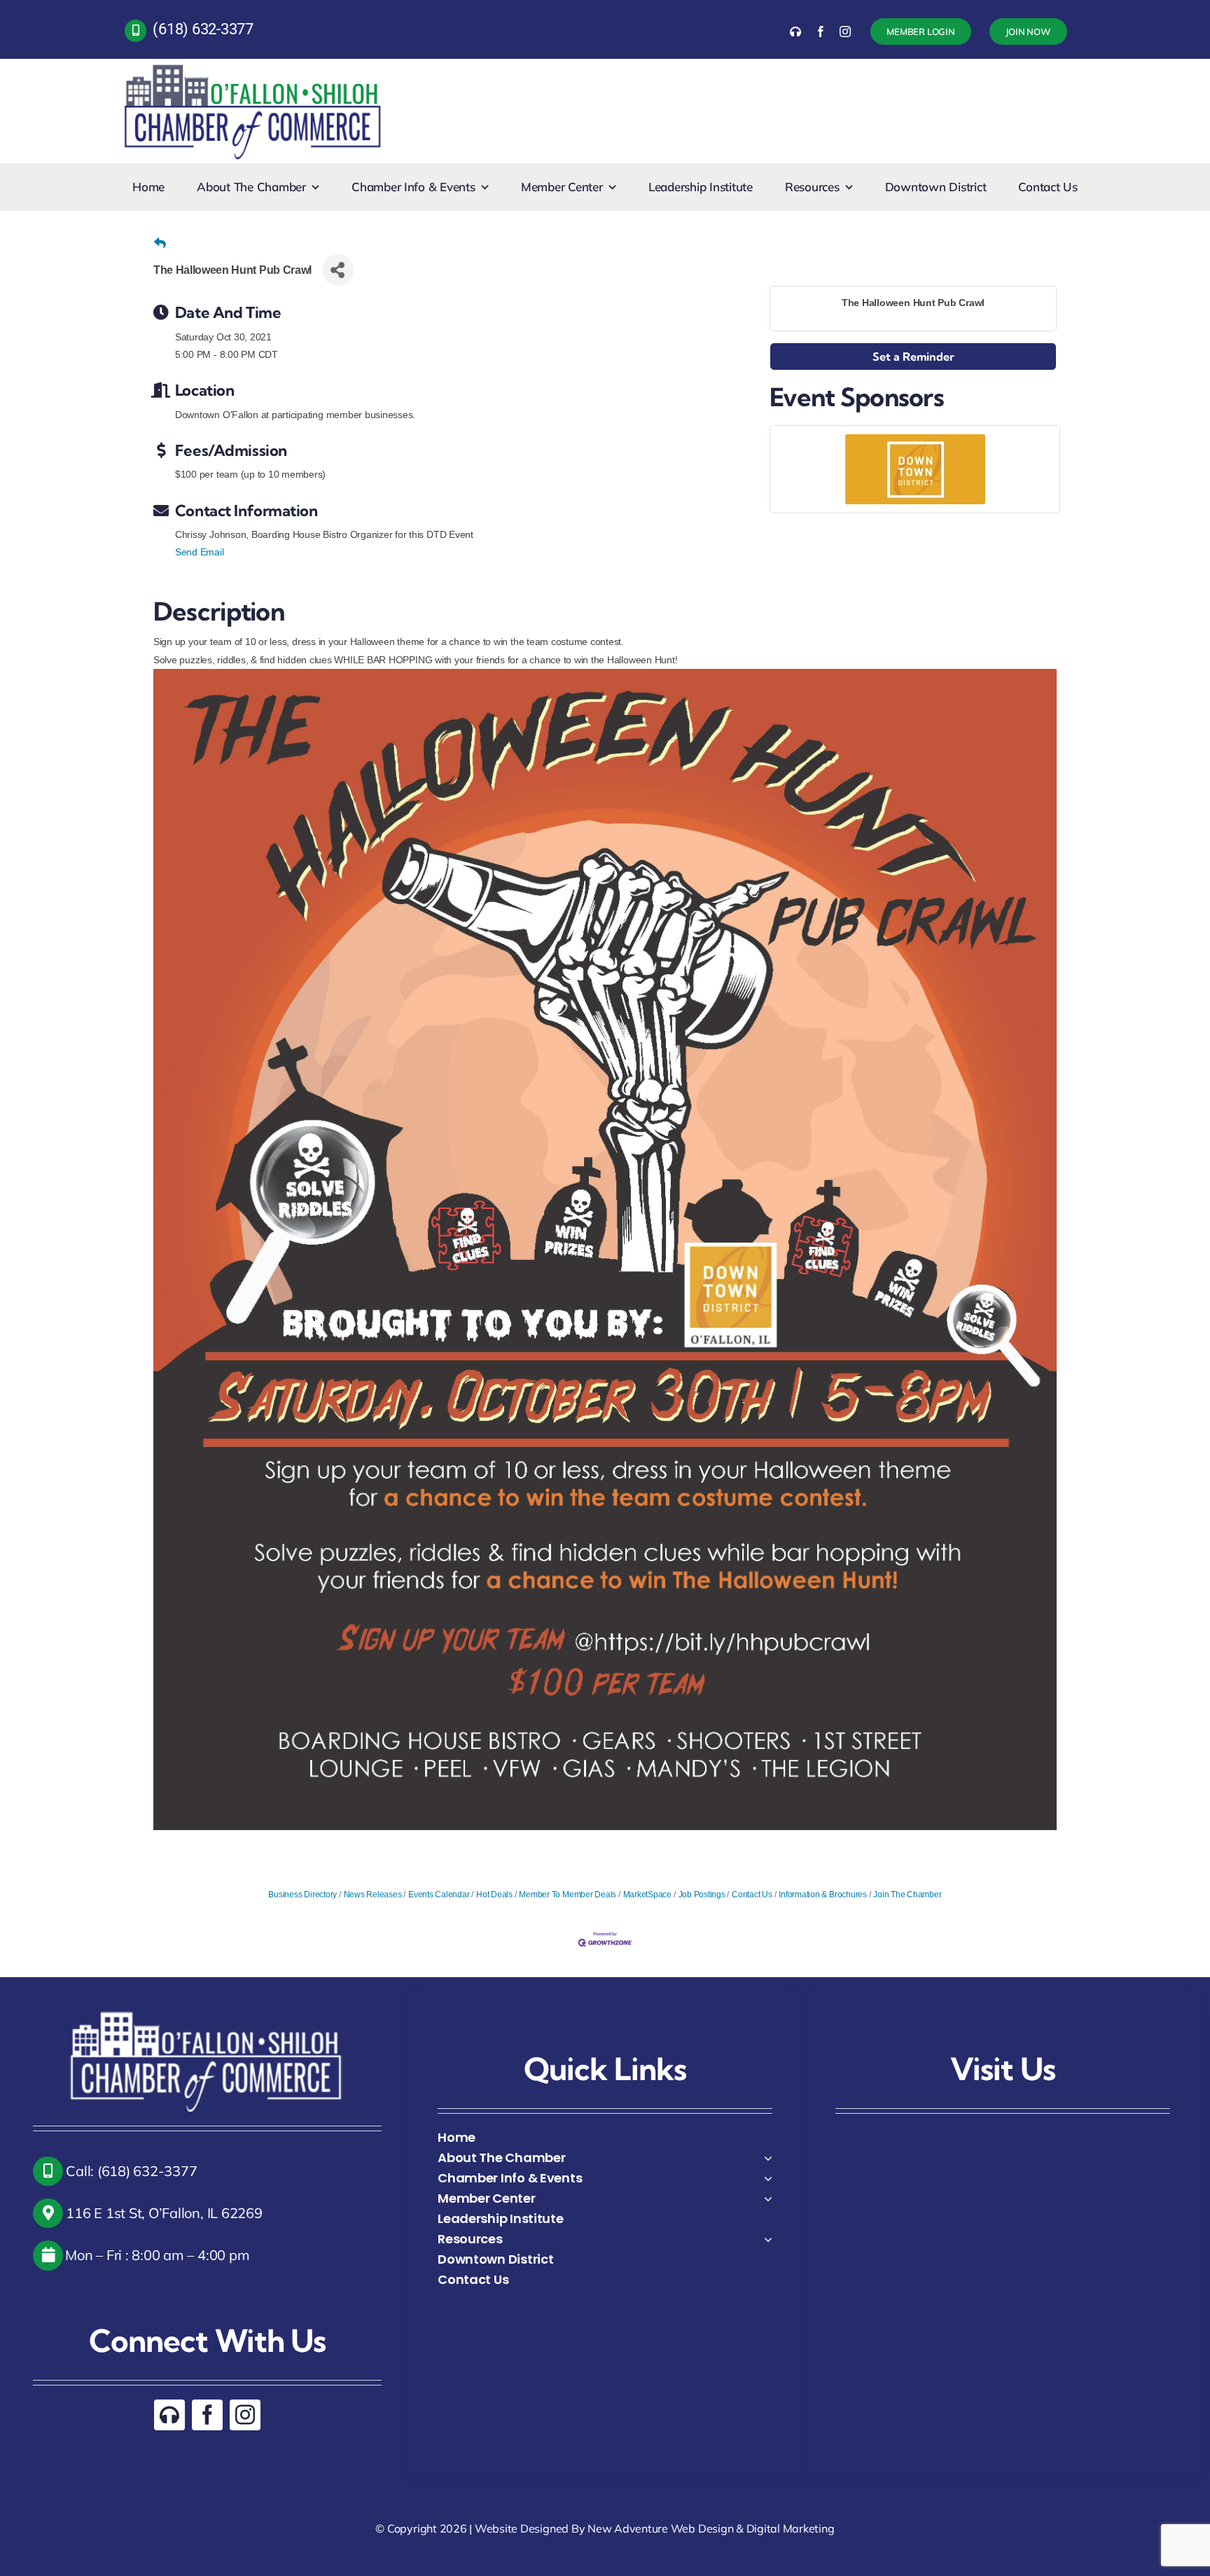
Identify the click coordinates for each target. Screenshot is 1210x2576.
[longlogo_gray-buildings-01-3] (254, 64)
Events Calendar (439, 1895)
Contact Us (752, 1895)
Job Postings (702, 1895)
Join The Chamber (907, 1895)
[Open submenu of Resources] (768, 2239)
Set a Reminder (913, 356)
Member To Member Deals (568, 1895)
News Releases (373, 1895)
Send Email (200, 552)
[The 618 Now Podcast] (795, 32)
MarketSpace (647, 1895)
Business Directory (302, 1895)
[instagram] (845, 32)
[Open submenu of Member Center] (768, 2198)
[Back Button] (160, 244)
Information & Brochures (822, 1895)
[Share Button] (338, 270)
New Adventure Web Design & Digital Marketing (711, 2528)
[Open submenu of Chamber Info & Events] (768, 2178)
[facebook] (821, 32)
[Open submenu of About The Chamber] (768, 2158)
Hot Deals (494, 1895)
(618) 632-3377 (203, 29)
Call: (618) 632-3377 (130, 2171)
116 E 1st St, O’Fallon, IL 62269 (163, 2213)
